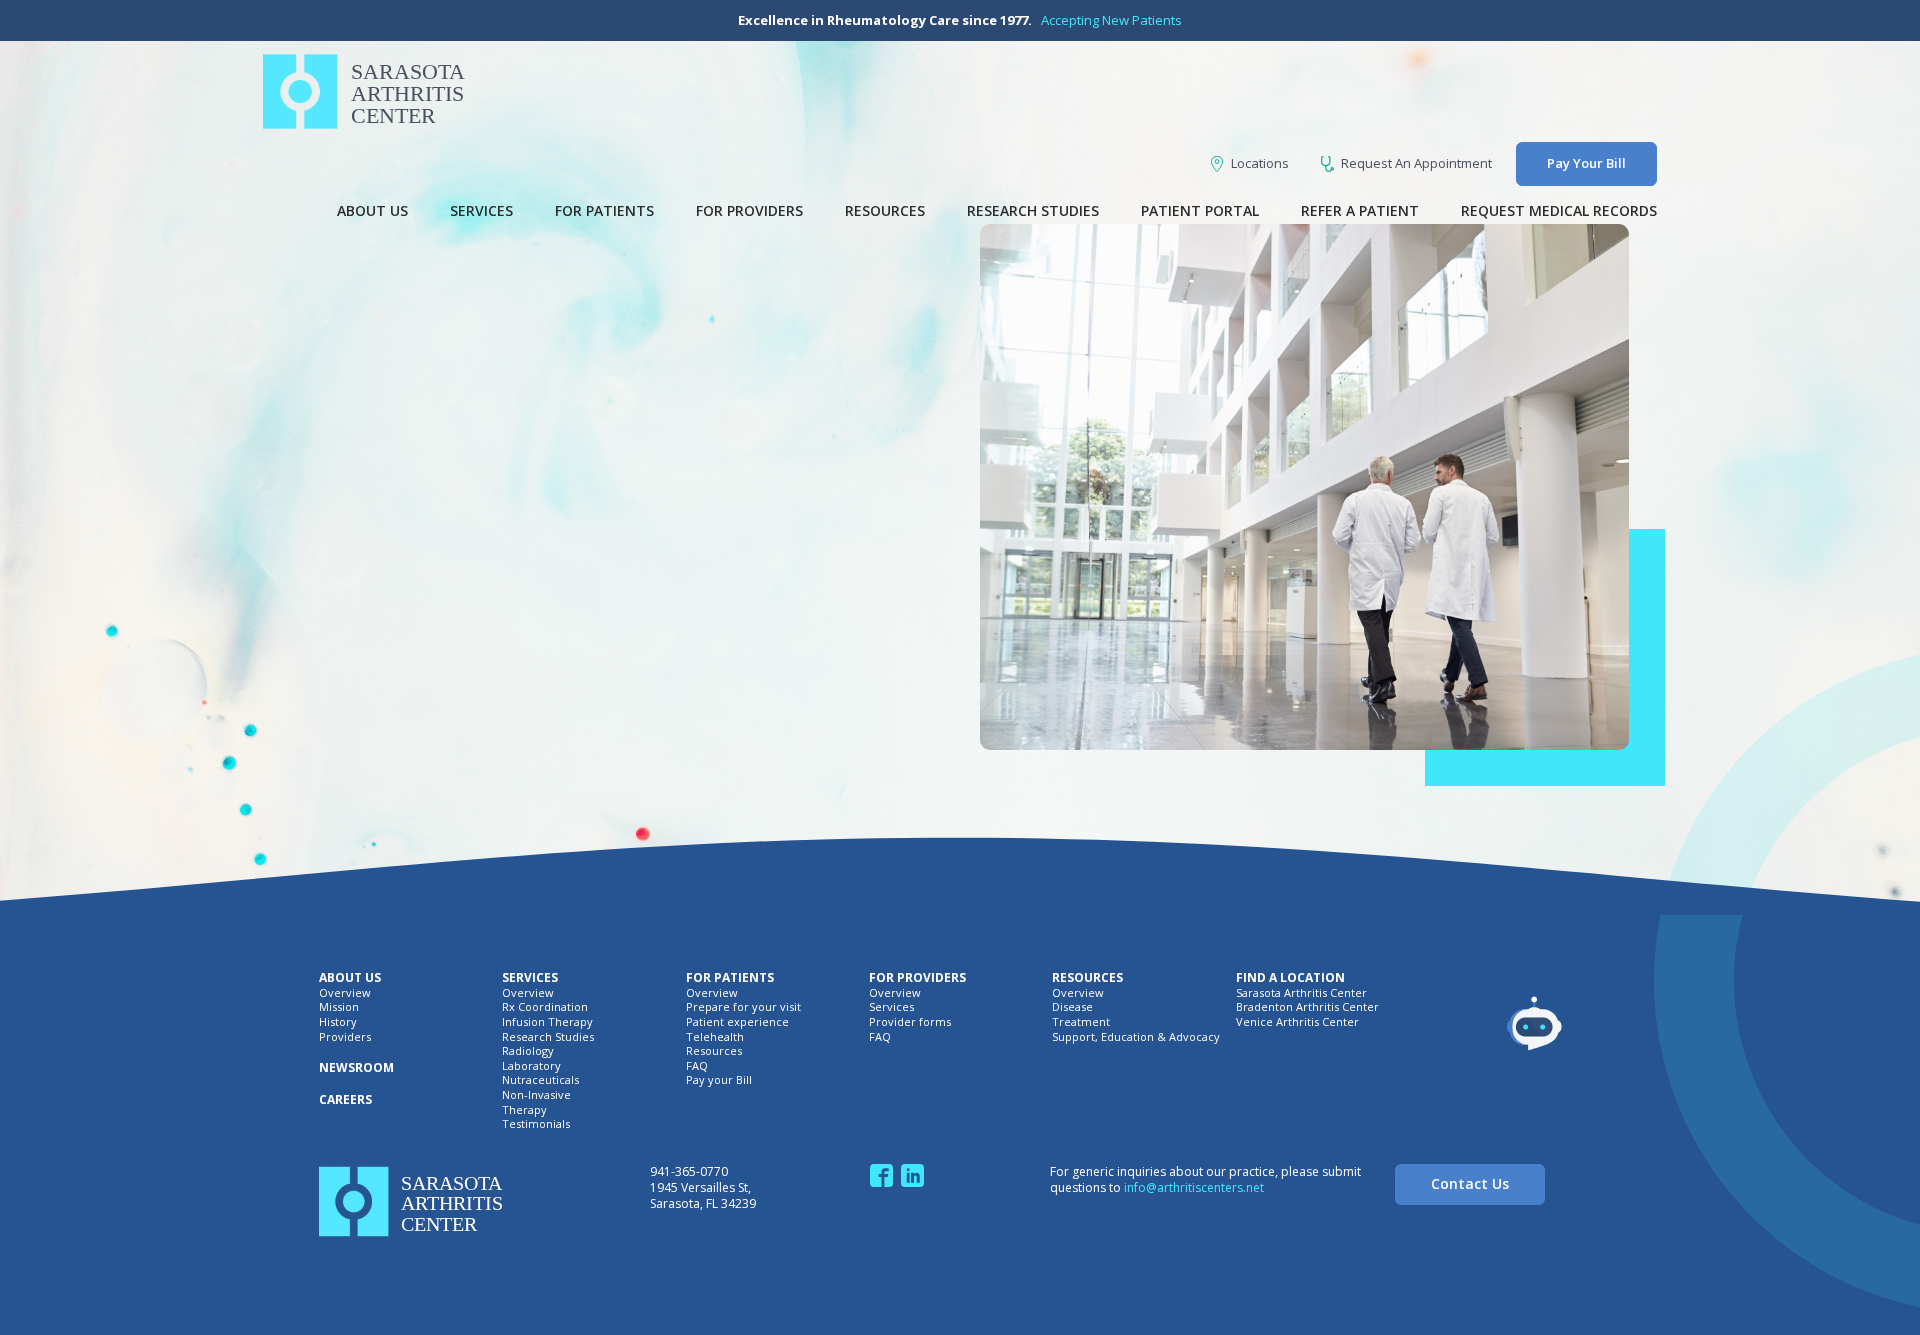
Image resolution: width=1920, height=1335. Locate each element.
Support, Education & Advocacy (1136, 1037)
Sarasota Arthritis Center (1301, 993)
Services (481, 211)
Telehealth (715, 1037)
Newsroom (356, 1068)
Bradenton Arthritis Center (1307, 1007)
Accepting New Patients (1111, 20)
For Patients (604, 211)
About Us (372, 211)
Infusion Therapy (547, 1022)
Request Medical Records (1559, 211)
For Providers (749, 211)
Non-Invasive (536, 1095)
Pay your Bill (719, 1080)
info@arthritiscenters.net (1194, 1187)
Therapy (524, 1110)
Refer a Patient (1360, 211)
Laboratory (531, 1066)
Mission (339, 1007)
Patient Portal (1200, 211)
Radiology (528, 1051)
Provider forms (910, 1022)
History (338, 1022)
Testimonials (536, 1124)
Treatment (1081, 1022)
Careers (345, 1100)
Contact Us (1470, 1183)
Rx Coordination (545, 1007)
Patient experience (737, 1022)
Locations (1260, 163)
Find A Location (1290, 978)
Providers (345, 1037)
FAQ (697, 1066)
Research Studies (1033, 211)
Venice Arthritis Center (1297, 1022)
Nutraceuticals (540, 1080)
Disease (1072, 1007)
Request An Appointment (1416, 163)
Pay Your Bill (1586, 163)
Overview (345, 993)
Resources (885, 211)
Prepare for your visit (743, 1007)
